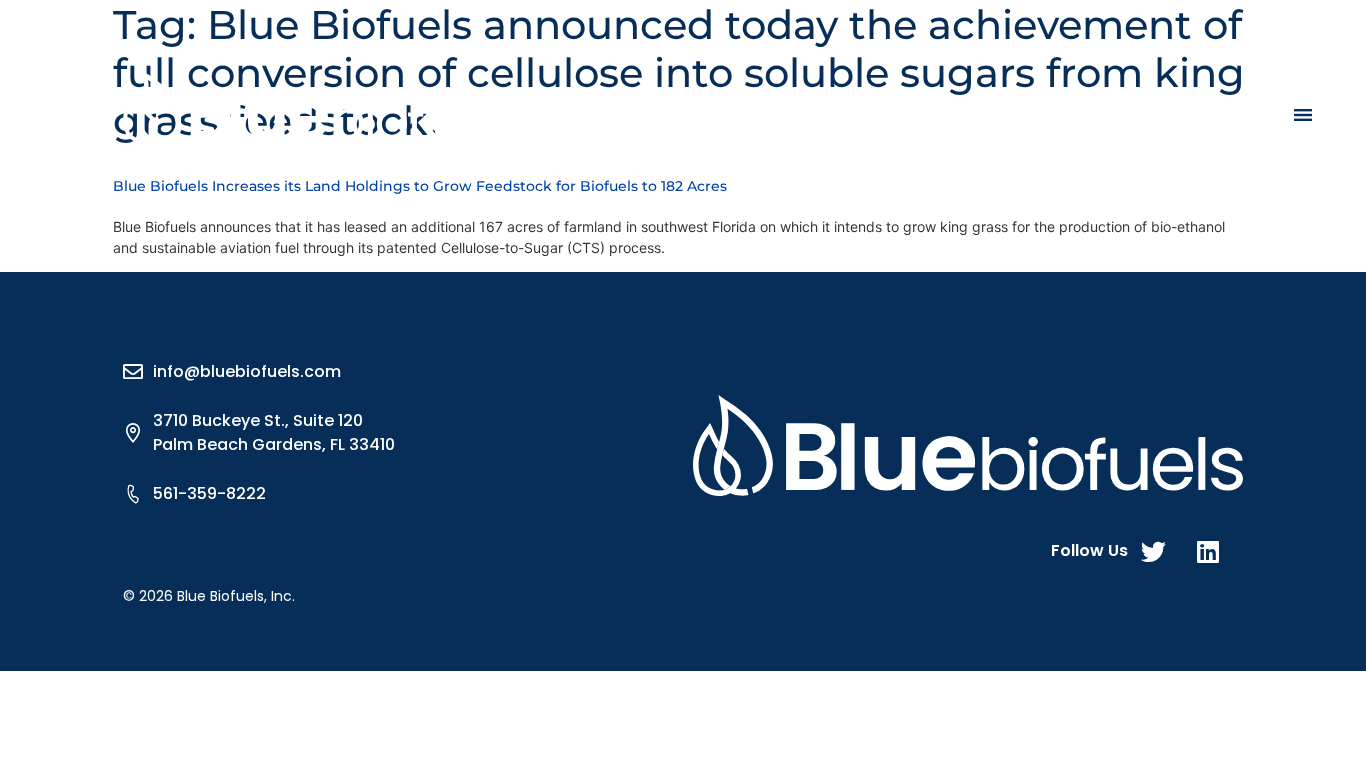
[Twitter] (1153, 551)
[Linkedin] (1208, 551)
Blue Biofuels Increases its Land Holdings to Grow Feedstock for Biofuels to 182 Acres (420, 186)
